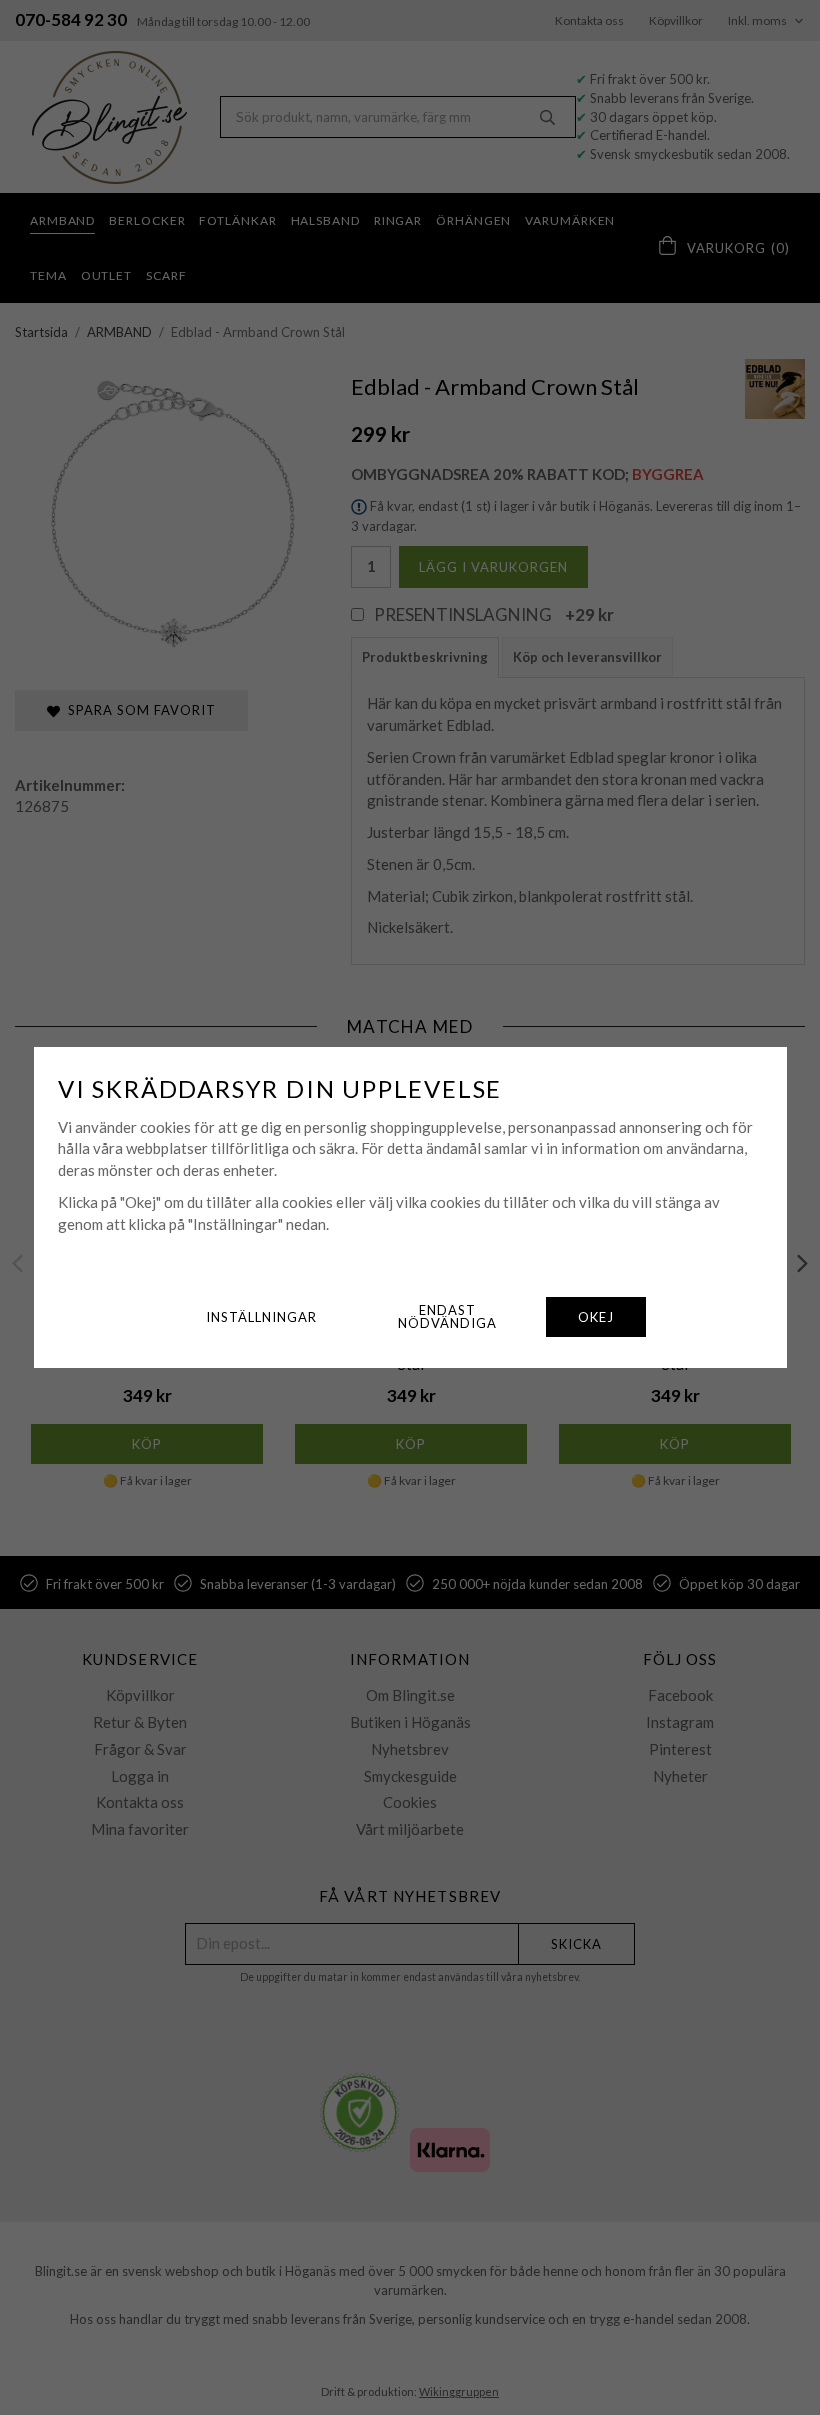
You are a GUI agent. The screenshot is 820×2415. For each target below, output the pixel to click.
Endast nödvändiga (447, 1316)
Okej (596, 1317)
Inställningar (261, 1317)
